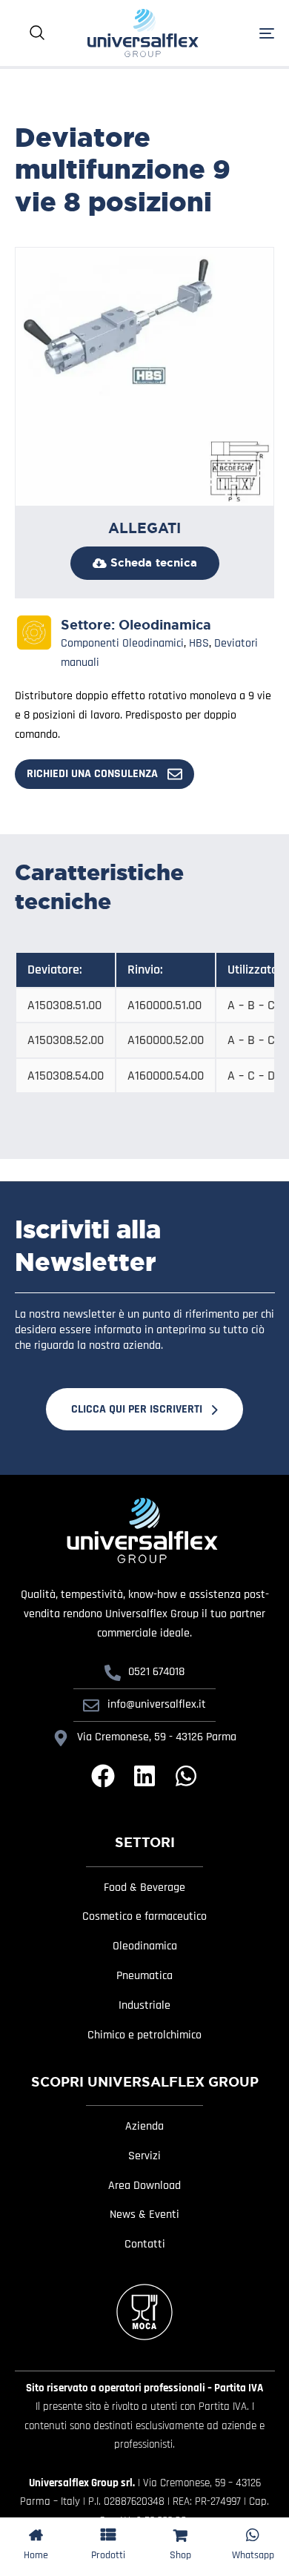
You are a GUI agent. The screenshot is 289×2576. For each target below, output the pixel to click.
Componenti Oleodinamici (122, 643)
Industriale (144, 2006)
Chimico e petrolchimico (144, 2035)
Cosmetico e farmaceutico (144, 1917)
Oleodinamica (165, 625)
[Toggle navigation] (248, 33)
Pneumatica (144, 1976)
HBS (199, 643)
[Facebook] (103, 1776)
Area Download (144, 2186)
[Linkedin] (144, 1776)
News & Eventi (144, 2215)
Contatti (145, 2245)
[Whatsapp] (186, 1776)
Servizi (144, 2156)
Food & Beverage (144, 1888)
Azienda (144, 2127)
